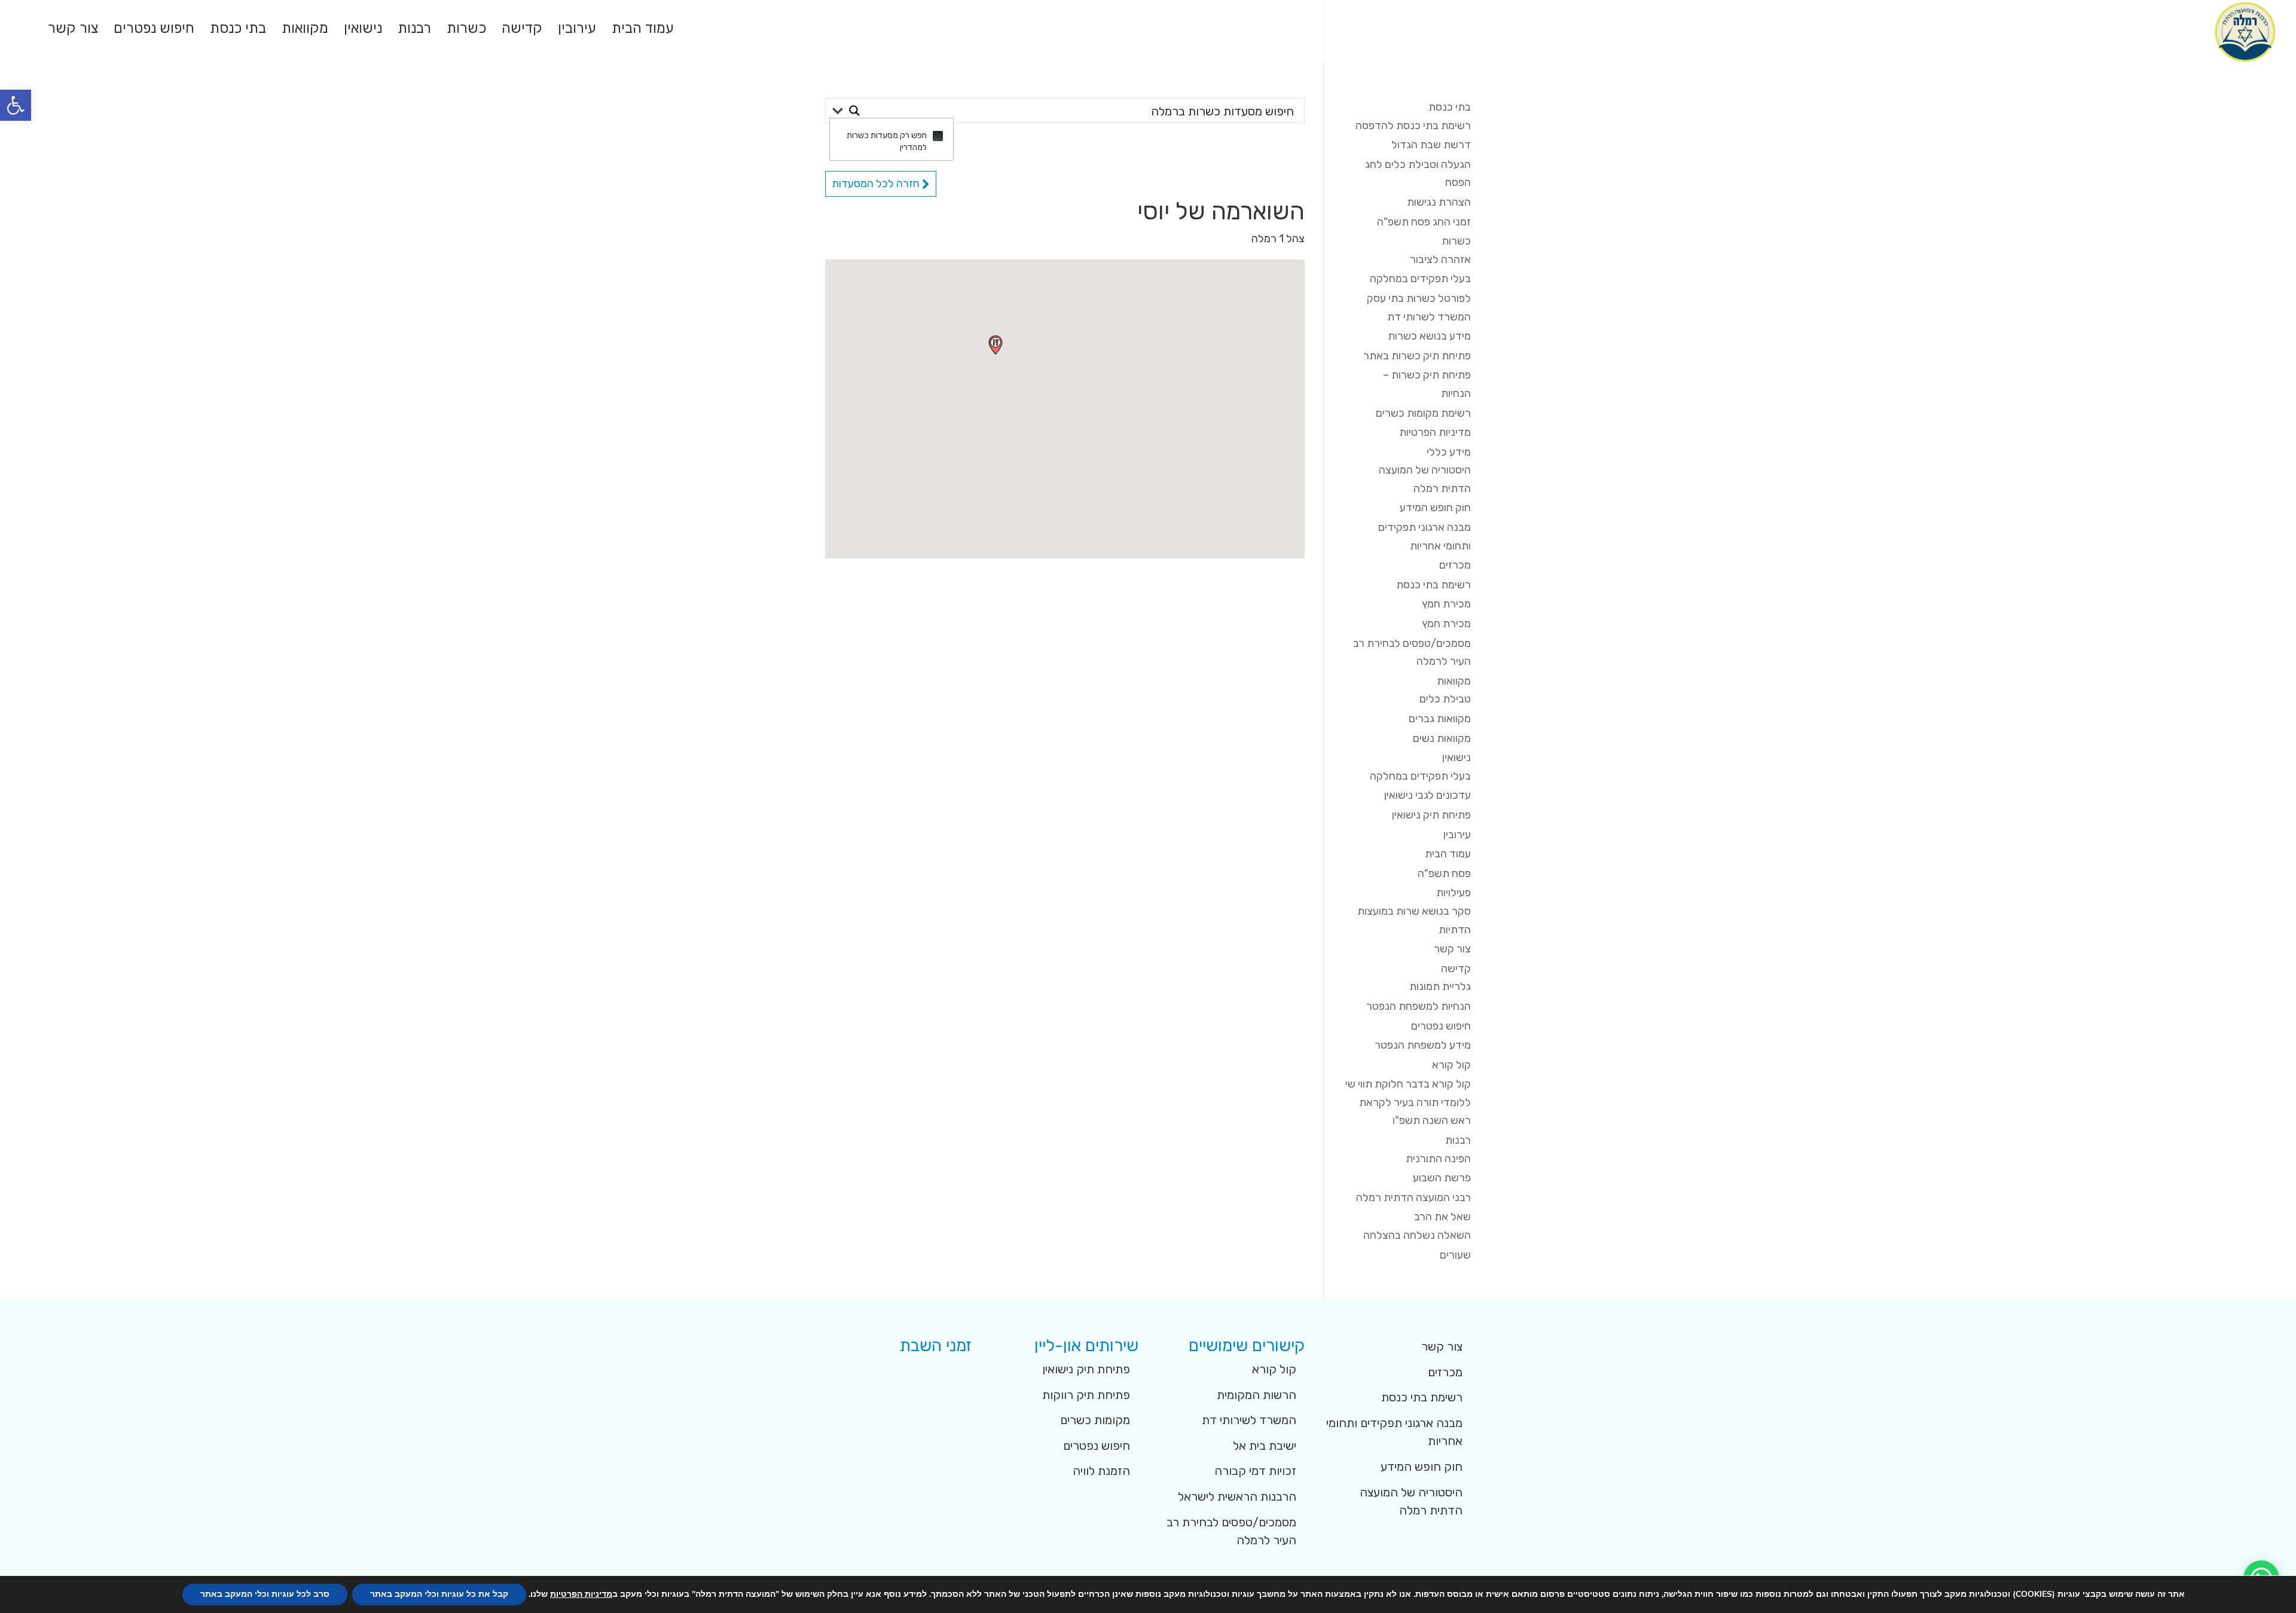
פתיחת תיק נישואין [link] (1431, 815)
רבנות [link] (414, 30)
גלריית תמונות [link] (1440, 986)
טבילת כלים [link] (1445, 699)
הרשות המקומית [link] (1257, 1395)
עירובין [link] (577, 30)
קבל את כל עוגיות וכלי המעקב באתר (439, 1594)
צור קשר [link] (73, 30)
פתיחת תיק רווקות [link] (1086, 1395)
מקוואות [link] (305, 30)
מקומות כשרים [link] (1095, 1420)
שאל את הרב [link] (1442, 1217)
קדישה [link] (522, 30)
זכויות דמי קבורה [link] (1255, 1471)
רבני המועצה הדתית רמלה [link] (1413, 1197)
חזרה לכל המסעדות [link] (877, 184)
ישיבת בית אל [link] (1265, 1446)
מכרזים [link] (1455, 565)
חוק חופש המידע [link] (1435, 508)
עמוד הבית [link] (643, 30)
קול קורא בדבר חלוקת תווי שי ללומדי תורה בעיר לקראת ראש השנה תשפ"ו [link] (1408, 1102)
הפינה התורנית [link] (1438, 1159)
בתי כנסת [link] (238, 30)
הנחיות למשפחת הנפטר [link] (1419, 1006)
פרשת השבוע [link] (1442, 1178)
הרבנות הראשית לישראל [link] (1237, 1496)
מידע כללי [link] (1449, 452)
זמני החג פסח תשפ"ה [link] (1424, 222)
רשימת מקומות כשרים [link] (1423, 413)
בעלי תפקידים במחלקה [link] (1420, 279)
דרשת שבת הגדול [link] (1431, 145)
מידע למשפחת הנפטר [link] (1423, 1045)
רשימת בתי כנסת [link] (1434, 585)
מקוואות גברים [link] (1440, 719)
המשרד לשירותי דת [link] (1249, 1420)
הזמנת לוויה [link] (1101, 1471)
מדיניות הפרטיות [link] (1435, 432)
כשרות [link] (466, 30)
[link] (16, 105)
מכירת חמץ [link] (1446, 604)
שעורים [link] (1455, 1255)
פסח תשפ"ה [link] (1444, 873)
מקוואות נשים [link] (1442, 738)
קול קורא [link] (1451, 1065)
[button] (996, 345)
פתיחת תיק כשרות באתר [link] (1417, 356)
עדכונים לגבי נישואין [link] (1428, 795)
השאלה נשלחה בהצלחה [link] (1417, 1235)
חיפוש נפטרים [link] (154, 30)
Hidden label (938, 136)
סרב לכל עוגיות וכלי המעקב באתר (265, 1594)
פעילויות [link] (1454, 893)
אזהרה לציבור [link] (1440, 259)
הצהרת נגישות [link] (1439, 202)
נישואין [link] (363, 30)
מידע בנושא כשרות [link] (1429, 336)
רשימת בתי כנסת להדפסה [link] (1413, 126)
